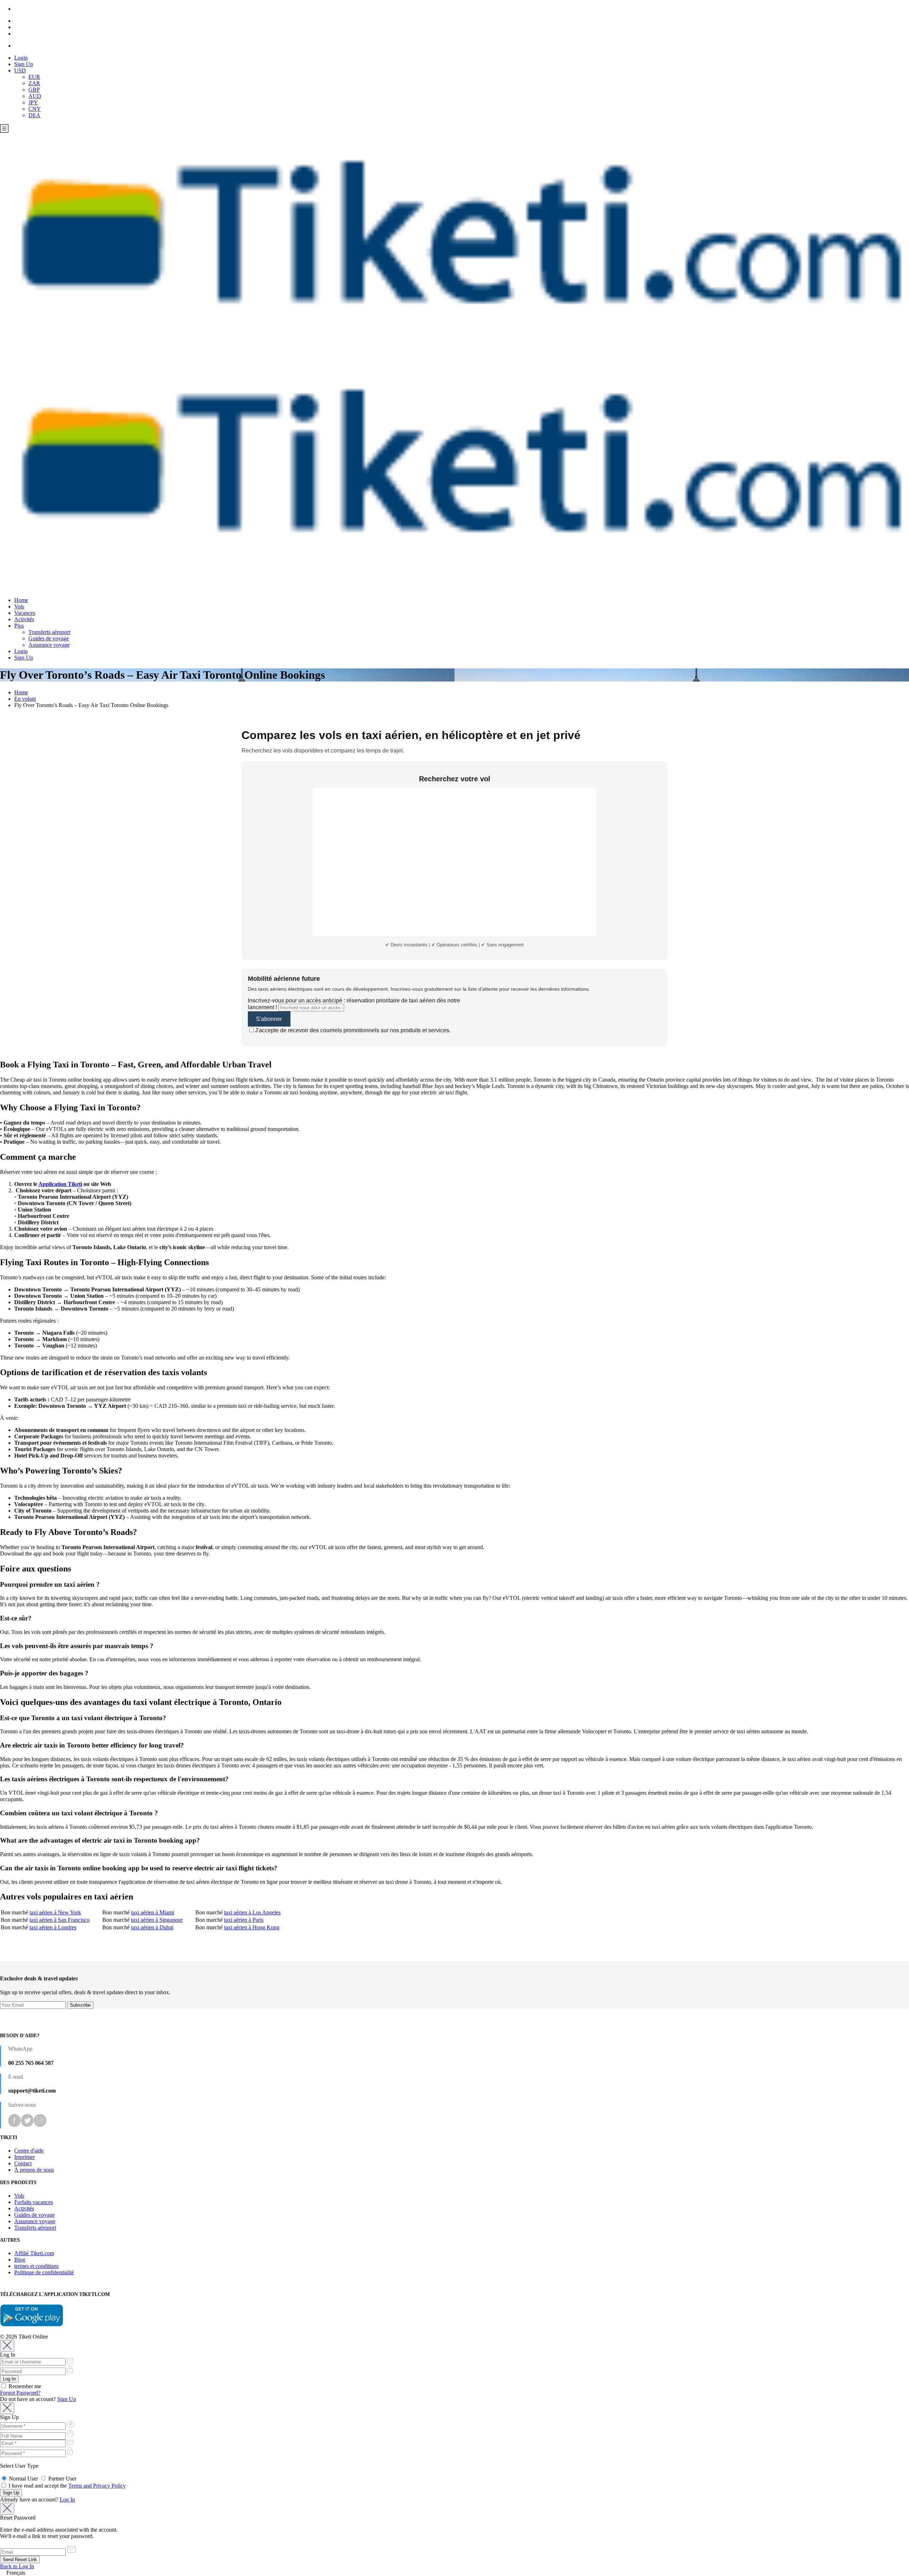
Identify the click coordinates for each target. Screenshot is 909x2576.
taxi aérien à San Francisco (59, 1920)
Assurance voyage (49, 645)
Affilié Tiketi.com (34, 2253)
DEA (34, 115)
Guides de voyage (49, 638)
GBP (34, 90)
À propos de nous (34, 2170)
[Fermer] (7, 2346)
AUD (35, 96)
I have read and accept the (66, 2486)
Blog (20, 2260)
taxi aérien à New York (55, 1912)
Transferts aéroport (49, 632)
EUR (34, 77)
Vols (19, 606)
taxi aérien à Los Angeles (252, 1912)
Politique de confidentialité (44, 2272)
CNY (35, 109)
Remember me (24, 2386)
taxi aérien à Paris (244, 1920)
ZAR (34, 83)
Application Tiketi (60, 1184)
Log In (67, 2500)
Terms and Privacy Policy (97, 2486)
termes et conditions (36, 2266)
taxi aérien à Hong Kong (252, 1927)
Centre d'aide (29, 2151)
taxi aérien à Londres (53, 1927)
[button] (454, 2573)
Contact (23, 2163)
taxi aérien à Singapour (157, 1920)
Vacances (25, 613)
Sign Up (24, 64)
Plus (19, 626)
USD (20, 70)
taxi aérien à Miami (153, 1912)
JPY (33, 102)
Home (21, 600)
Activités (24, 619)
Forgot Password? (20, 2393)
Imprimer (25, 2157)
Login (21, 58)
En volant (25, 699)
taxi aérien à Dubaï (152, 1927)
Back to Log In (17, 2566)
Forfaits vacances (34, 2202)
